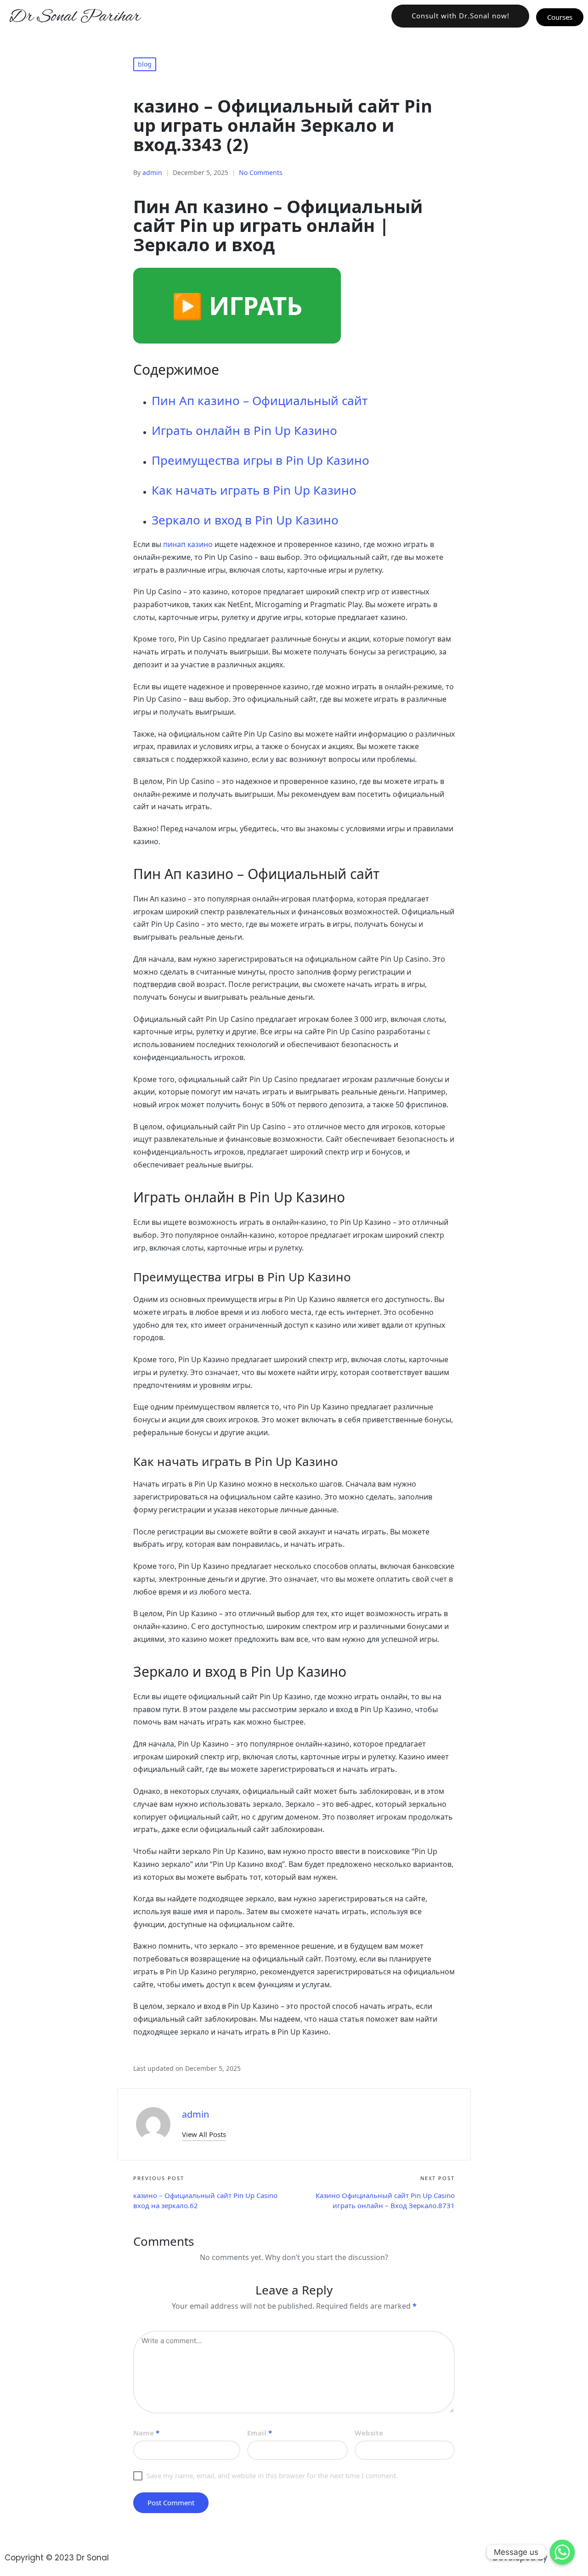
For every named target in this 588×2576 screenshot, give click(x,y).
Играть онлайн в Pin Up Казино (244, 430)
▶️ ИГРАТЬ (237, 305)
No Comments (261, 172)
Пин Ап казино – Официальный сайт (260, 400)
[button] (204, 2134)
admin (195, 2114)
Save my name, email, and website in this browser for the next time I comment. (272, 2475)
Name (146, 2433)
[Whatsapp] (562, 2552)
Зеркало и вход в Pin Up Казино (245, 520)
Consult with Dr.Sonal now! (461, 16)
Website (369, 2433)
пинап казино (188, 544)
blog (145, 64)
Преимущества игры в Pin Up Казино (260, 460)
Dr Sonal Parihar (75, 17)
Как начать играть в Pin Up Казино (254, 490)
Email (260, 2433)
